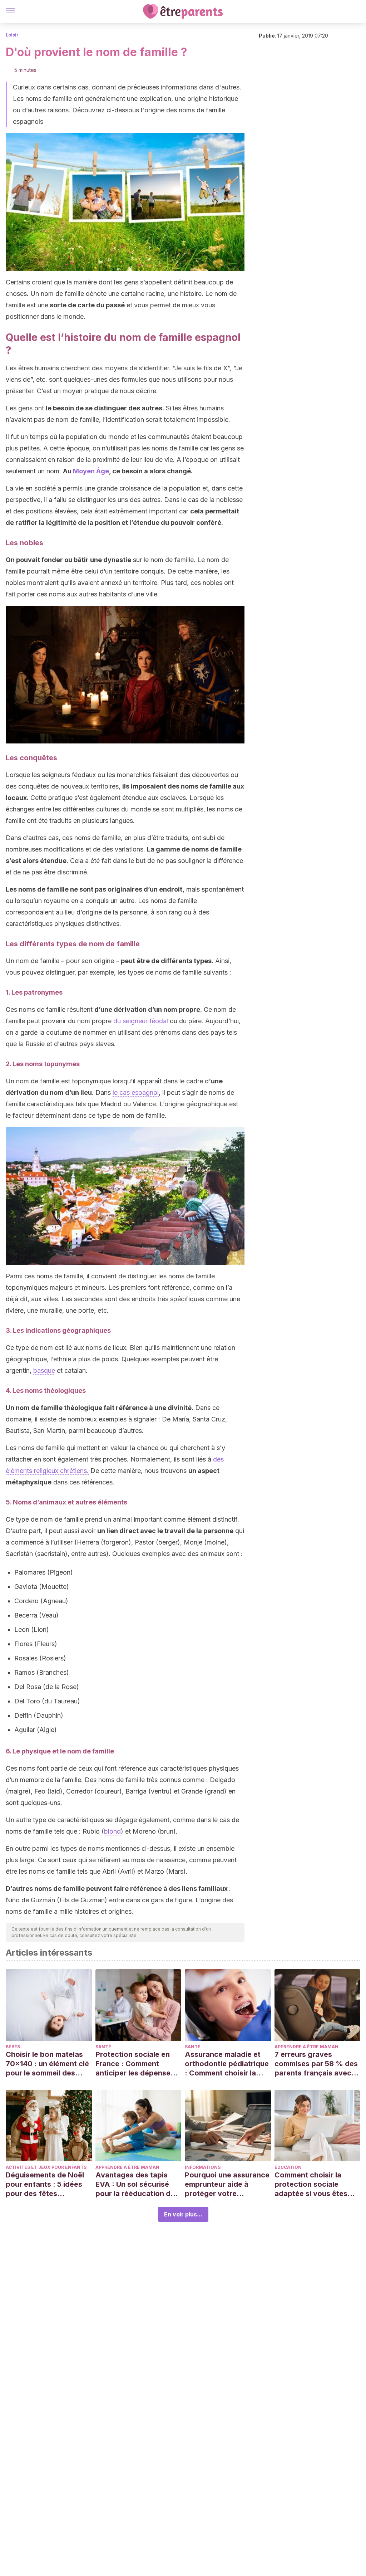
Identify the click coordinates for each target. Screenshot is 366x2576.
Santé (103, 2047)
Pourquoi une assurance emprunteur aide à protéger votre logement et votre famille (227, 2184)
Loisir (12, 35)
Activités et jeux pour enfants (46, 2167)
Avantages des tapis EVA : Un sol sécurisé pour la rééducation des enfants (137, 2184)
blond (112, 1831)
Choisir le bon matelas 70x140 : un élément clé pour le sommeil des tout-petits (47, 2064)
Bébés (13, 2047)
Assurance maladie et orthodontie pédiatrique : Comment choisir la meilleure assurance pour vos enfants (227, 2064)
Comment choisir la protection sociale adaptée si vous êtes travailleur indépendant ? (315, 2184)
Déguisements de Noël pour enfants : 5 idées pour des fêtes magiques (45, 2184)
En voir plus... (183, 2214)
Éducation (288, 2167)
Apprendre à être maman (306, 2047)
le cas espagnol (136, 1092)
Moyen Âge (91, 471)
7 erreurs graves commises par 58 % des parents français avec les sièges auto (316, 2064)
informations (203, 2167)
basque (44, 1370)
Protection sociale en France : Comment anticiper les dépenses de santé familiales (135, 2064)
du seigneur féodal (141, 1021)
